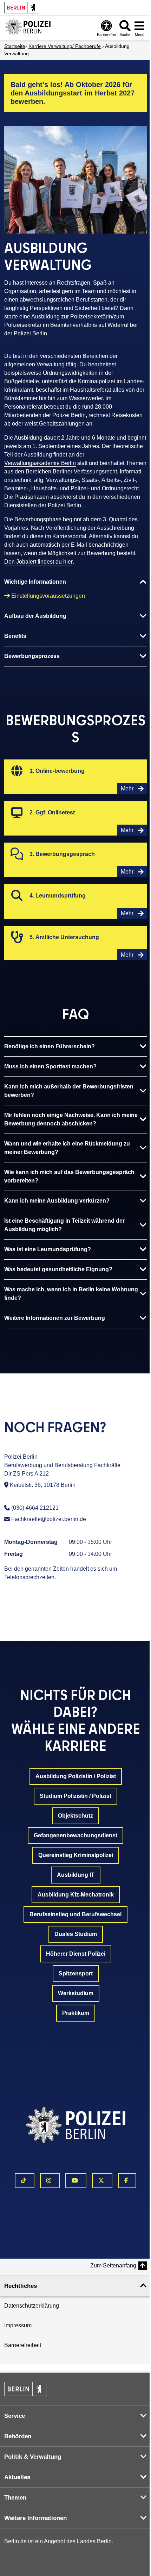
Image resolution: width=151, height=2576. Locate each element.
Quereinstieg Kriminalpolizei (76, 1855)
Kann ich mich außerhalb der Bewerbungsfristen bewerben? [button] (69, 1091)
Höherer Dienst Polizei (76, 1954)
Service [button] (15, 2416)
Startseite (15, 46)
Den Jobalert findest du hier (38, 562)
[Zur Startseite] (28, 28)
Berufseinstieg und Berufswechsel (75, 1914)
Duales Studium (76, 1934)
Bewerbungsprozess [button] (32, 656)
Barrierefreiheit (23, 2345)
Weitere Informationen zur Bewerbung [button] (55, 1318)
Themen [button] (15, 2498)
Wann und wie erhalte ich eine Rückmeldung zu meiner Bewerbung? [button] (67, 1148)
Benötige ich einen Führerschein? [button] (50, 1046)
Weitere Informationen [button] (35, 2518)
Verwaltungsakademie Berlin (40, 463)
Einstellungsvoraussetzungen (48, 596)
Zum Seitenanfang (113, 2265)
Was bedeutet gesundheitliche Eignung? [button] (58, 1269)
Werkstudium (76, 1993)
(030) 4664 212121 (35, 1508)
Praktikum (76, 2013)
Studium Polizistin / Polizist (75, 1796)
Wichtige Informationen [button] (35, 582)
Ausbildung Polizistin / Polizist (76, 1776)
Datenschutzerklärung (32, 2306)
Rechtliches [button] (21, 2286)
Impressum (18, 2325)
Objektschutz (75, 1816)
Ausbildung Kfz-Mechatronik (76, 1895)
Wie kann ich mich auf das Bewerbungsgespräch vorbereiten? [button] (69, 1176)
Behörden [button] (18, 2436)
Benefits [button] (15, 636)
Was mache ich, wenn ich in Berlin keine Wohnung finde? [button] (71, 1294)
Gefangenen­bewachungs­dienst (75, 1835)
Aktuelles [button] (17, 2477)
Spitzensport (76, 1973)
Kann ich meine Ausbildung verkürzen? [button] (57, 1201)
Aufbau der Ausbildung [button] (35, 616)
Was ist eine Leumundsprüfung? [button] (48, 1249)
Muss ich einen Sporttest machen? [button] (50, 1066)
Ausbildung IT (76, 1875)
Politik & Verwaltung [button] (33, 2457)
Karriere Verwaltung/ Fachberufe (65, 46)
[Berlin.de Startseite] (25, 2389)
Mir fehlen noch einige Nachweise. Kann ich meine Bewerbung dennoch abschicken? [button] (71, 1119)
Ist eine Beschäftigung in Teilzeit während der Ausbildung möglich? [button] (64, 1225)
